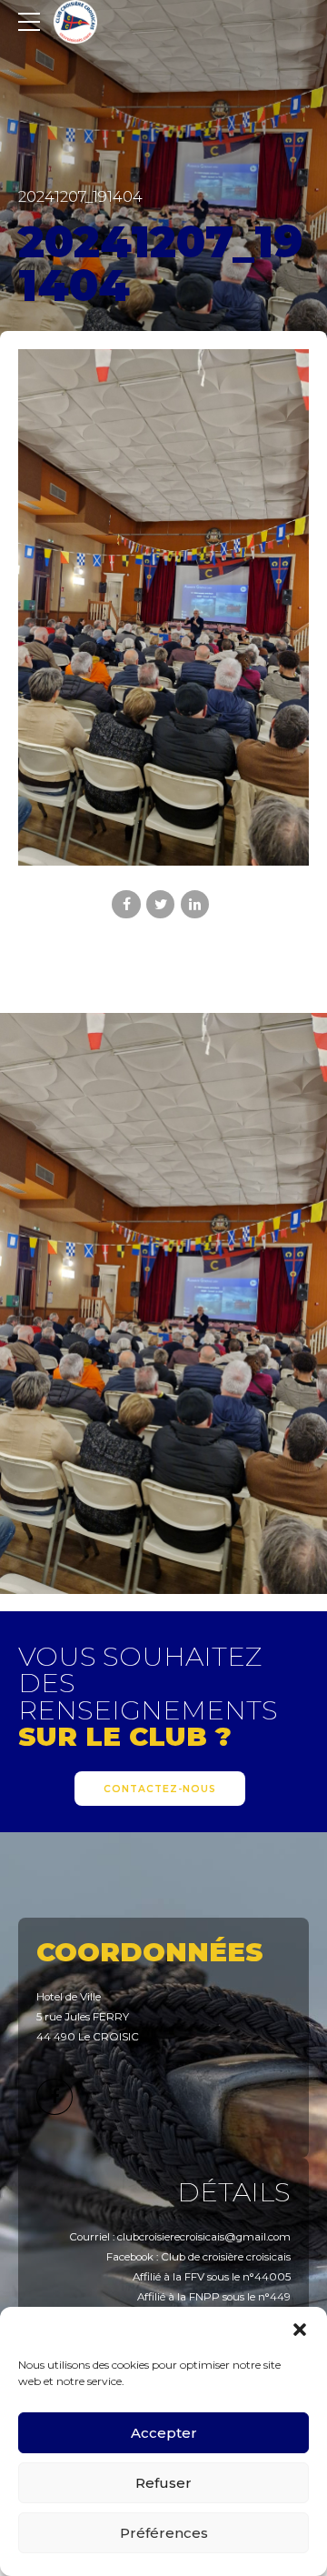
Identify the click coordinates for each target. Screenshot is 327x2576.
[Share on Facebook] (126, 904)
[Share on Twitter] (160, 904)
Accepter (164, 2433)
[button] (300, 2330)
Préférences (164, 2533)
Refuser (163, 2483)
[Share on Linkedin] (195, 904)
